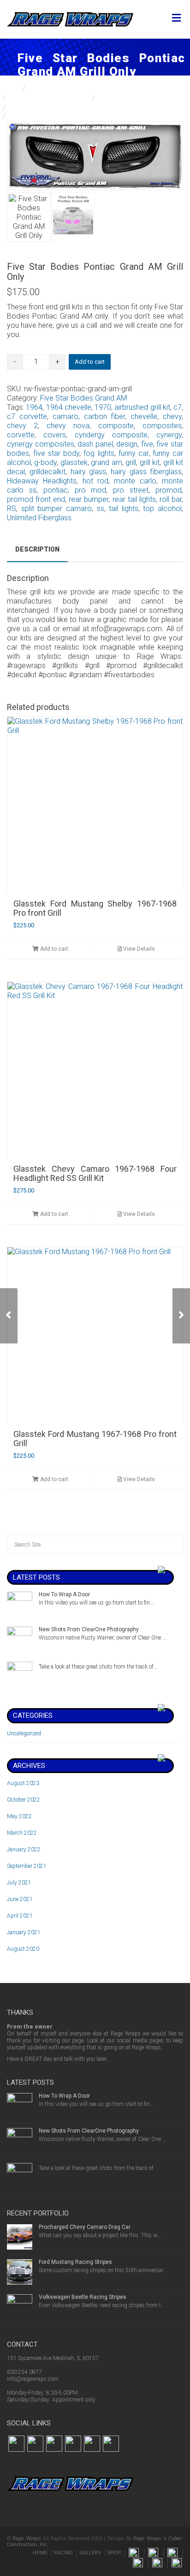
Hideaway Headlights (42, 481)
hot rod (95, 481)
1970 (103, 407)
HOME (40, 2553)
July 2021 (19, 1883)
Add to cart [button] (53, 949)
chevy (172, 416)
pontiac (56, 490)
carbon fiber (105, 416)
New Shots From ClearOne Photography (89, 1629)
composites (162, 426)
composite (116, 426)
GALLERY (90, 2553)
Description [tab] (37, 549)
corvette (21, 435)
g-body (45, 462)
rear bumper (89, 499)
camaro (65, 416)
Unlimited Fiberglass (39, 518)
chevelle (144, 416)
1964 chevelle (69, 407)
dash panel (95, 444)
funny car (134, 453)
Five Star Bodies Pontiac (139, 98)
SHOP (114, 2553)
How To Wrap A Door (64, 1594)
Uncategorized (24, 1733)
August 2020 (23, 1949)
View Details (138, 949)
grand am (106, 462)
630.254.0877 (24, 2372)
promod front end (36, 499)
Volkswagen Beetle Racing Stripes (83, 2297)
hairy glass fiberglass (146, 472)
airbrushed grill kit (142, 407)
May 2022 (19, 1816)
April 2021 (20, 1916)
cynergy (169, 435)
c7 (178, 407)
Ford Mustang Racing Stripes (75, 2262)
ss (101, 509)
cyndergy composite (111, 435)
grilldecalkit (47, 472)
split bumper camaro (56, 509)
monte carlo (135, 481)
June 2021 (20, 1899)
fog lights (99, 453)
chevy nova (68, 426)
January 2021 (24, 1932)
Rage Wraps (27, 2538)
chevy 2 (22, 426)
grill (131, 462)
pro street (131, 490)
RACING (63, 2553)
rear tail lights (134, 499)
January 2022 (24, 1849)
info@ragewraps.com (33, 2379)
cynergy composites (41, 444)
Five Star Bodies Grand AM (53, 108)
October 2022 (24, 1800)
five (147, 444)
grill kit (150, 462)
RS (12, 509)
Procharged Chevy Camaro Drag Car (85, 2227)
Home (10, 89)
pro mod (91, 490)
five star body (56, 453)
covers (55, 435)
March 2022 (22, 1833)
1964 (34, 407)
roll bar (171, 499)
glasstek (74, 462)
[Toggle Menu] (176, 18)
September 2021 (27, 1866)
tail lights (124, 509)
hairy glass (88, 472)
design (127, 444)
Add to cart (90, 362)
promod (169, 490)
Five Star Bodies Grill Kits (49, 98)
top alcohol (162, 509)
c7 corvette (27, 416)
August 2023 (23, 1783)
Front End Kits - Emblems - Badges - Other (97, 89)
